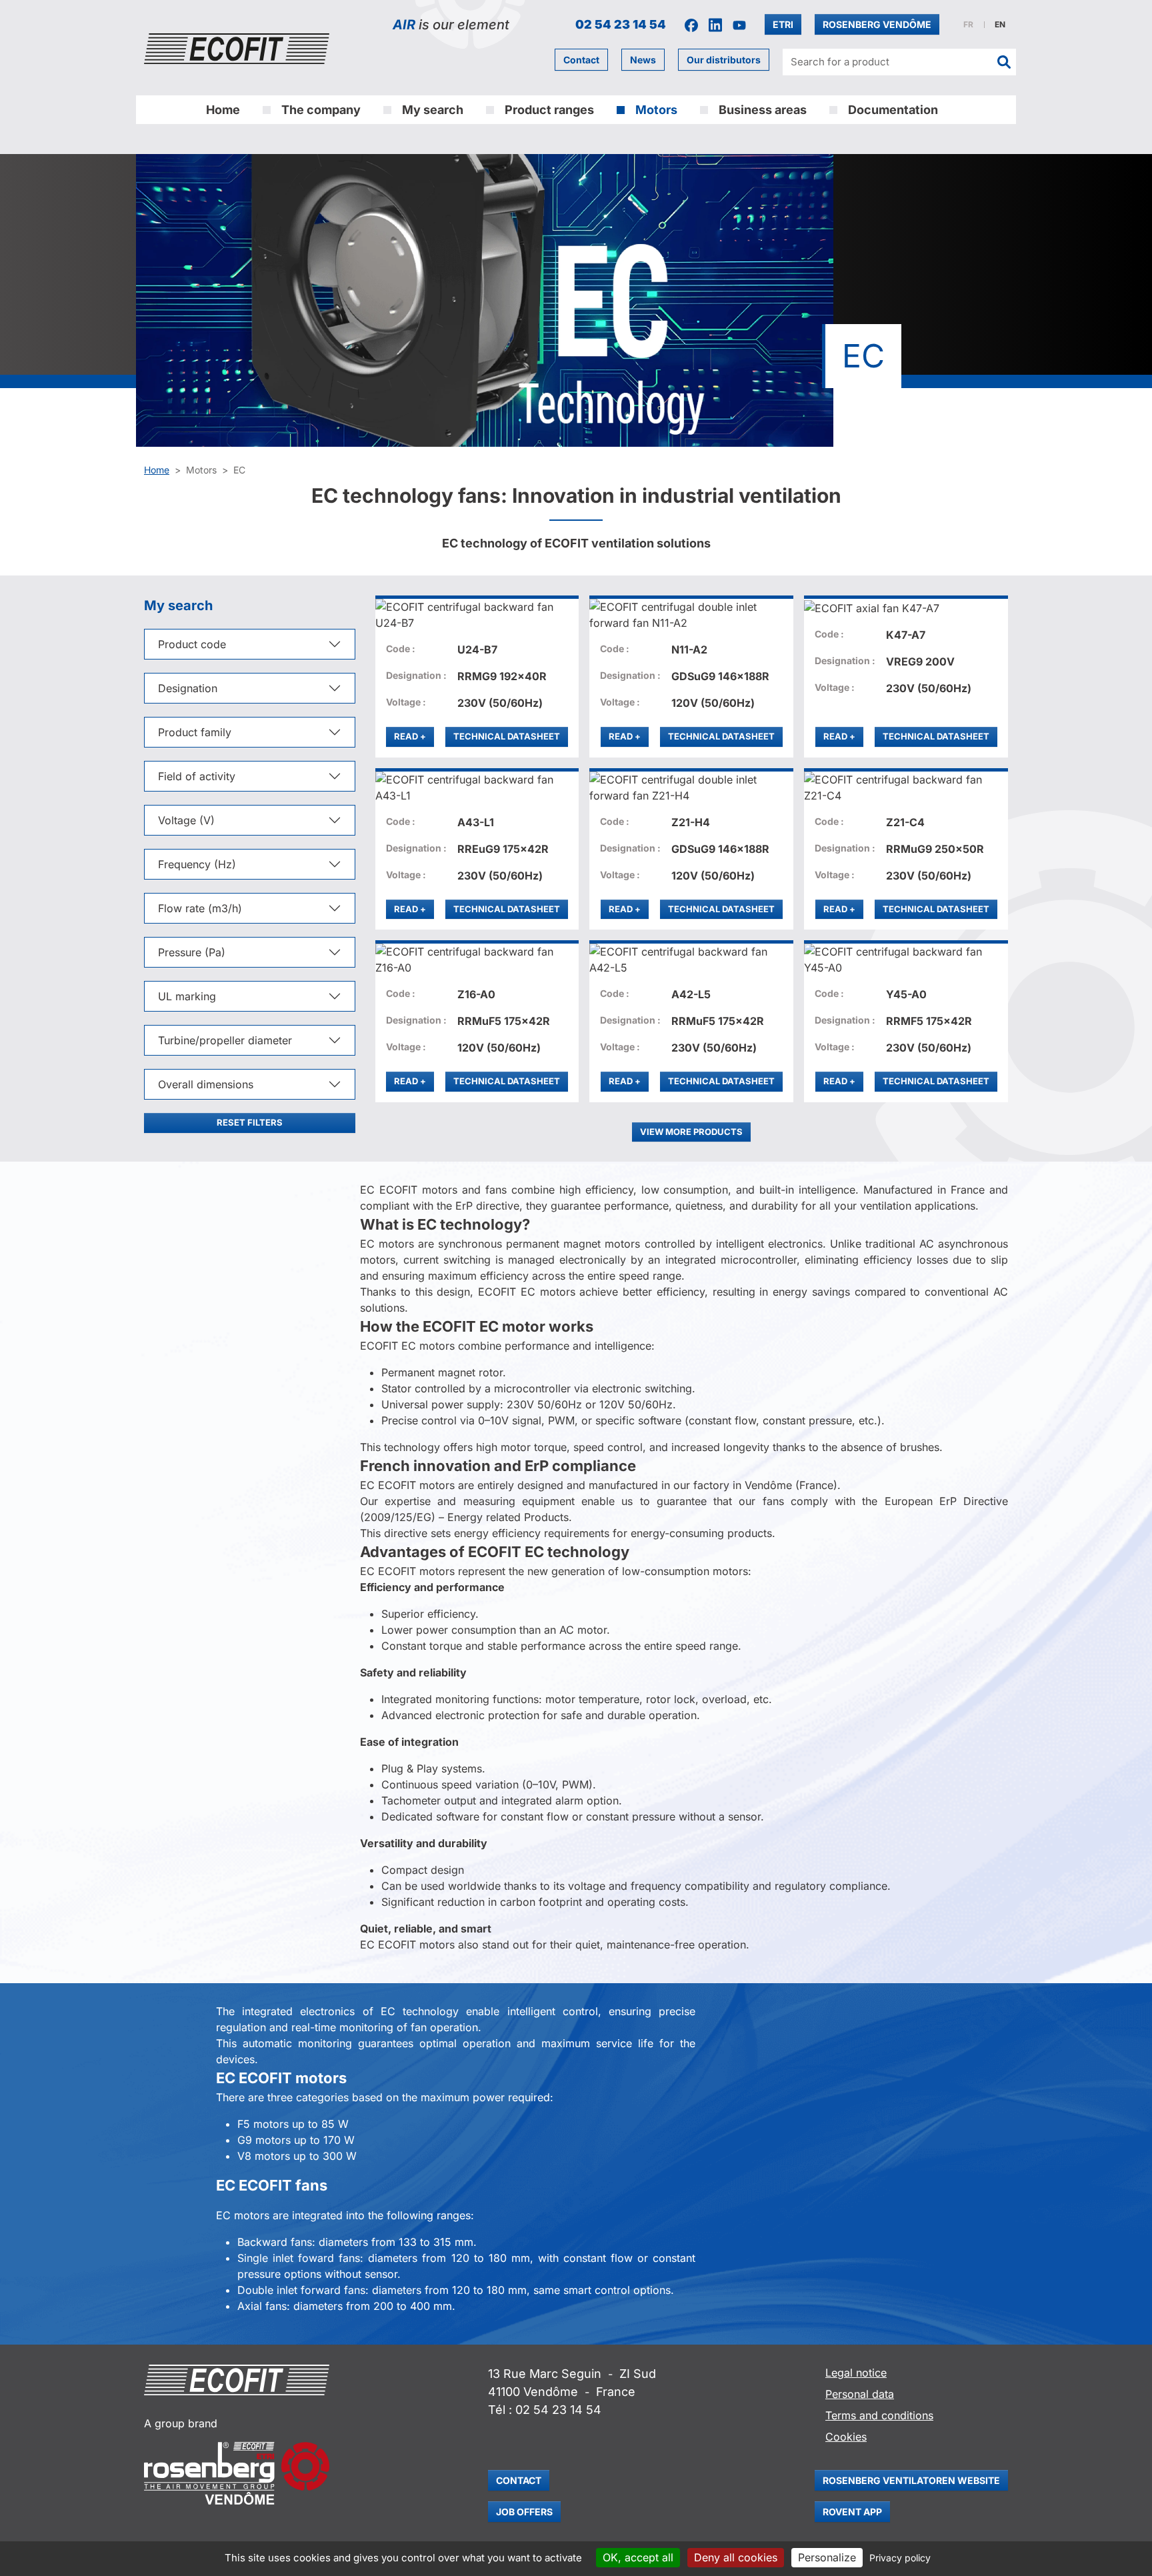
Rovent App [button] (852, 2512)
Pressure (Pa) (192, 952)
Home (223, 110)
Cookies (846, 2437)
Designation (188, 688)
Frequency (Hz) (197, 864)
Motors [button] (656, 110)
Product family (195, 732)
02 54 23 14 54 (621, 24)
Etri (783, 24)
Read (414, 736)
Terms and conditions (879, 2415)
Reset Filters (250, 1122)
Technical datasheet (507, 736)
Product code (192, 644)
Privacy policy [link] (900, 2558)
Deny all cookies (736, 2557)
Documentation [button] (893, 110)
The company (321, 110)
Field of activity (197, 776)
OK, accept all (638, 2557)
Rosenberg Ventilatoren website (911, 2480)
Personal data (860, 2394)
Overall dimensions (206, 1084)
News (643, 60)
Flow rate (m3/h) (200, 908)
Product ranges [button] (549, 110)
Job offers (524, 2512)
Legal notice (856, 2373)
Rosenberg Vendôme (877, 24)
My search (433, 110)
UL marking (187, 996)
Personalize (827, 2557)
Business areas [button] (763, 110)
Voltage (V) (186, 820)
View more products (691, 1132)
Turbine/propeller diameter (225, 1040)
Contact (581, 60)
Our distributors (724, 60)
